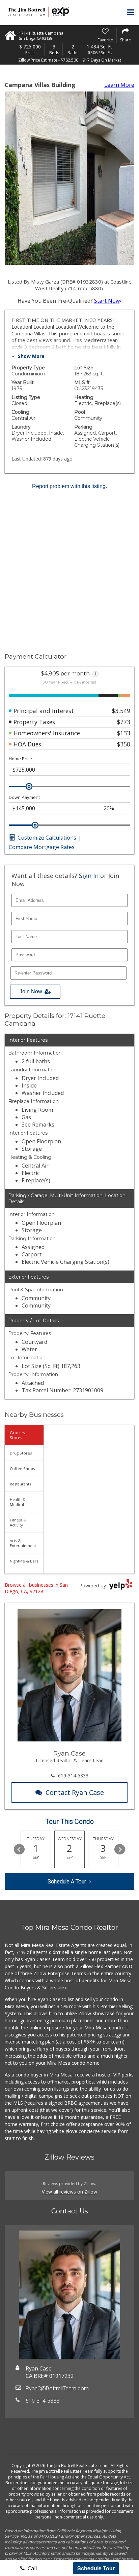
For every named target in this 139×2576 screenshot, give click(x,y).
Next (120, 1849)
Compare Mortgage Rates (42, 847)
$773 (124, 722)
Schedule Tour (96, 2568)
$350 (124, 744)
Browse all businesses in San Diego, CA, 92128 (36, 1588)
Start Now (107, 301)
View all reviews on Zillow (69, 2192)
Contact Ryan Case (75, 1792)
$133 (124, 733)
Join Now (31, 991)
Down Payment (24, 797)
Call (32, 2568)
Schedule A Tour (67, 1882)
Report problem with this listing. (69, 486)
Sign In (89, 876)
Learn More (119, 85)
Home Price (20, 759)
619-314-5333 (73, 1776)
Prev (19, 1849)
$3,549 (121, 711)
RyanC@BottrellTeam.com (57, 2388)
